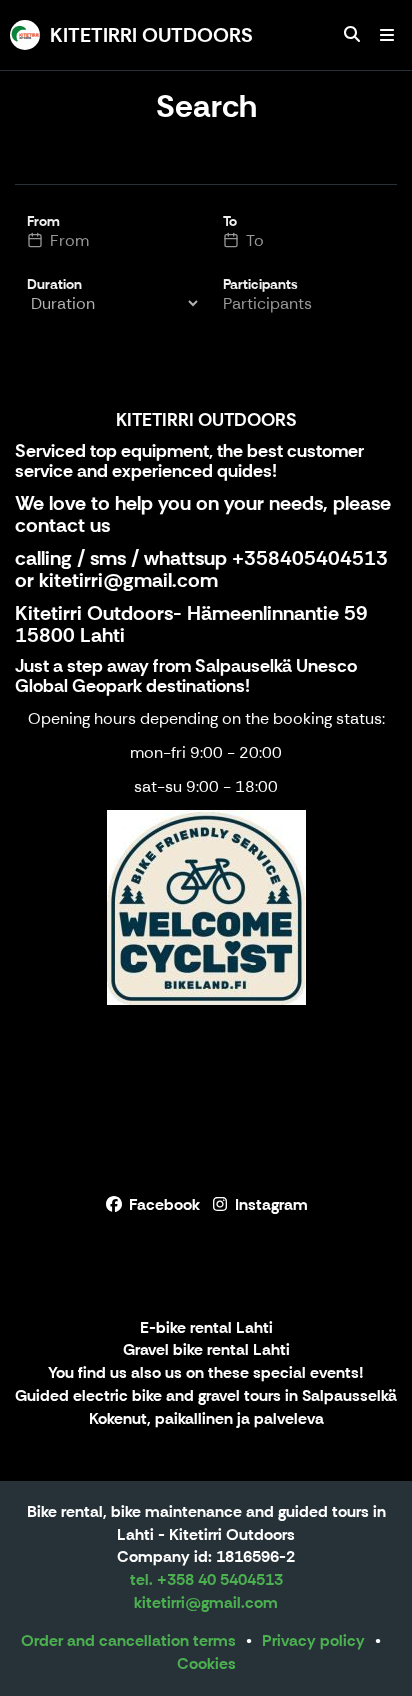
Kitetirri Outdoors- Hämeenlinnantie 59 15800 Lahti (191, 624)
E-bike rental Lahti (206, 1328)
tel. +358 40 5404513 (206, 1579)
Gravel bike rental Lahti (206, 1350)
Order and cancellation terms (128, 1640)
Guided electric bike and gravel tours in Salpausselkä (206, 1396)
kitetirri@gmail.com (128, 580)
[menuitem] (352, 35)
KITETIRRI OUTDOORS (206, 420)
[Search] (352, 35)
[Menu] (387, 35)
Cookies (206, 1663)
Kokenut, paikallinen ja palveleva (206, 1419)
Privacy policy (313, 1640)
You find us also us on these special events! (206, 1373)
